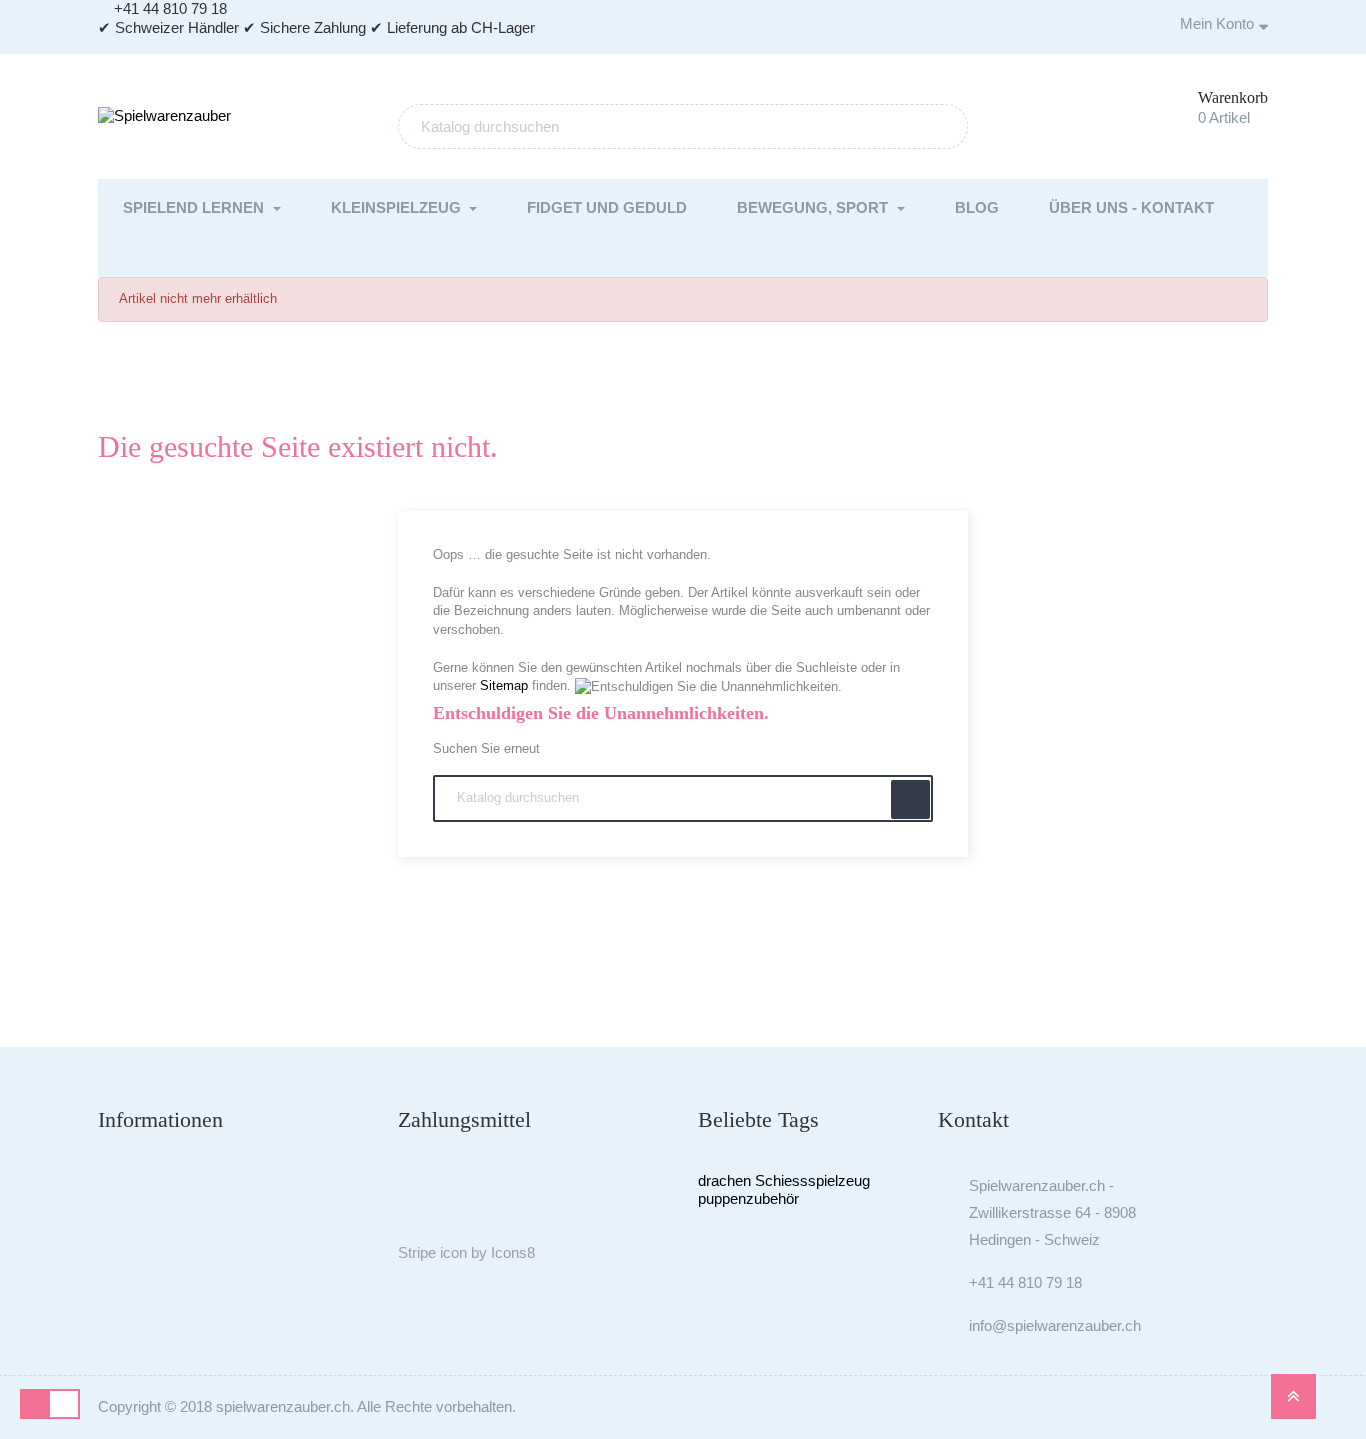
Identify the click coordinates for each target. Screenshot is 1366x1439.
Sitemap (504, 685)
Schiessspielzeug (812, 1180)
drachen (724, 1180)
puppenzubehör (748, 1198)
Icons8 (513, 1252)
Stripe (417, 1252)
